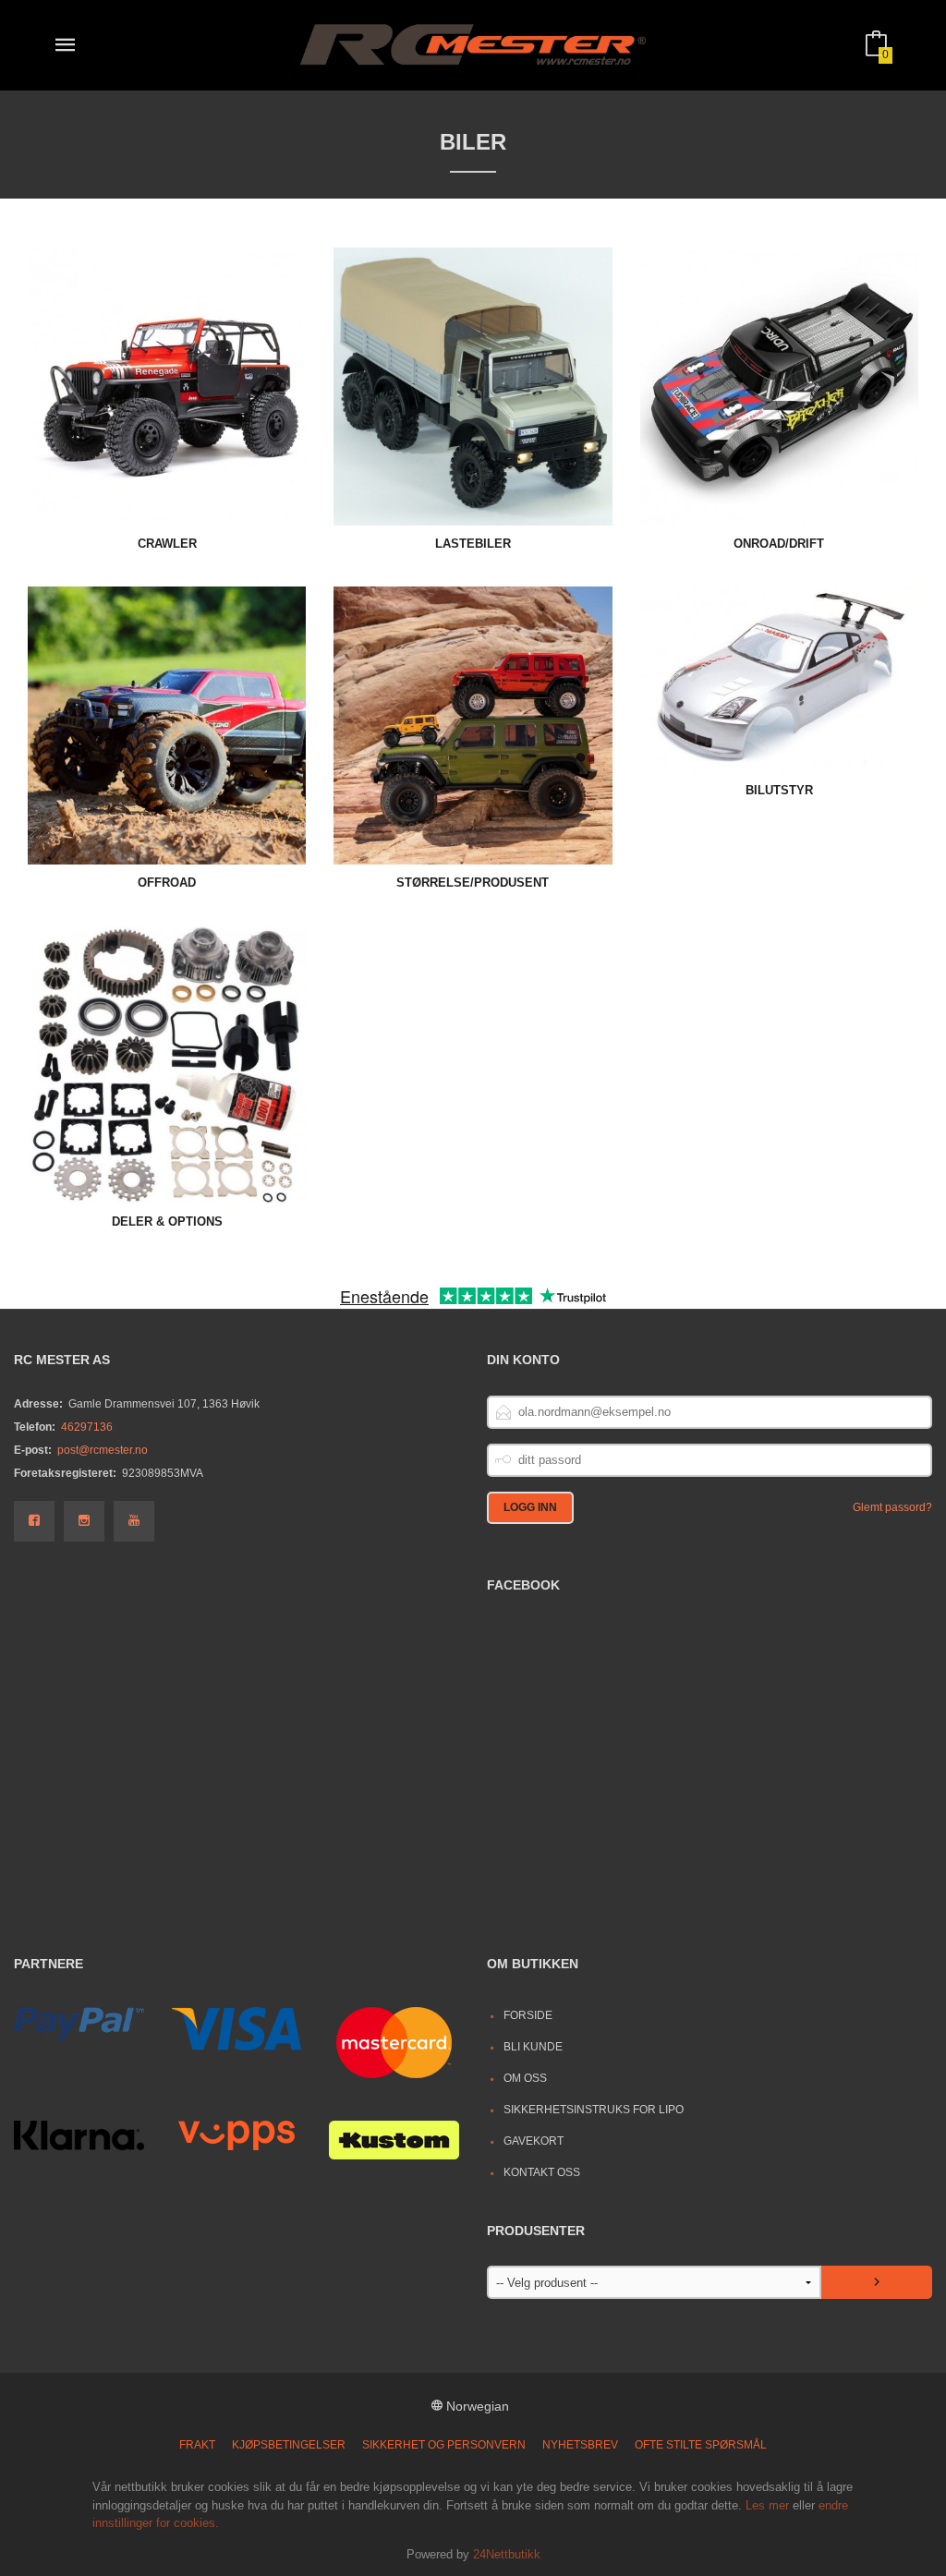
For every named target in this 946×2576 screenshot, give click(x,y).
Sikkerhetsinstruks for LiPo (594, 2110)
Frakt (197, 2445)
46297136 (87, 1427)
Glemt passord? (892, 1507)
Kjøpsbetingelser (289, 2445)
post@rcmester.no (103, 1450)
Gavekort (534, 2141)
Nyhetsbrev (580, 2445)
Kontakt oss (542, 2172)
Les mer (767, 2505)
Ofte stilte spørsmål (701, 2445)
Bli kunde (533, 2047)
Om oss (525, 2078)
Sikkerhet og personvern (444, 2445)
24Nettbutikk (507, 2554)
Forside (528, 2015)
